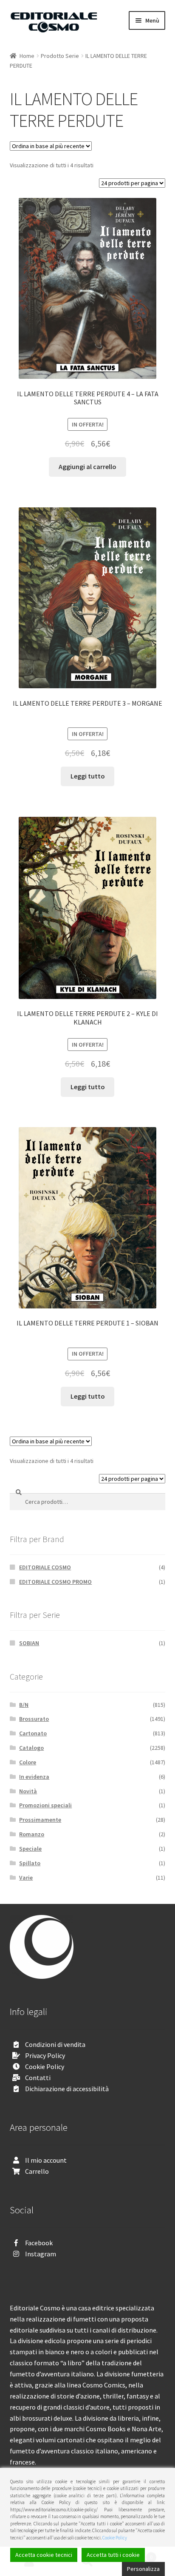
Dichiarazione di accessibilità (67, 2089)
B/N (24, 1705)
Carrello (37, 2171)
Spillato (30, 1863)
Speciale (30, 1849)
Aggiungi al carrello (87, 467)
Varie (26, 1878)
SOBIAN (29, 1643)
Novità (28, 1791)
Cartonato (33, 1733)
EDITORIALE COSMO (45, 1567)
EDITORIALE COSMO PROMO (55, 1582)
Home (27, 56)
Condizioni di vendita (55, 2044)
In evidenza (34, 1777)
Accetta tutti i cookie (113, 2555)
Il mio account (46, 2160)
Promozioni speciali (45, 1805)
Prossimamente (40, 1820)
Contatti (38, 2078)
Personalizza (143, 2569)
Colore (28, 1762)
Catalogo (31, 1748)
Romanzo (32, 1834)
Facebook (39, 2243)
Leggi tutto (88, 776)
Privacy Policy (45, 2055)
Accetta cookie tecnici (44, 2555)
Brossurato (34, 1719)
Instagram (41, 2254)
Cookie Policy (45, 2067)
